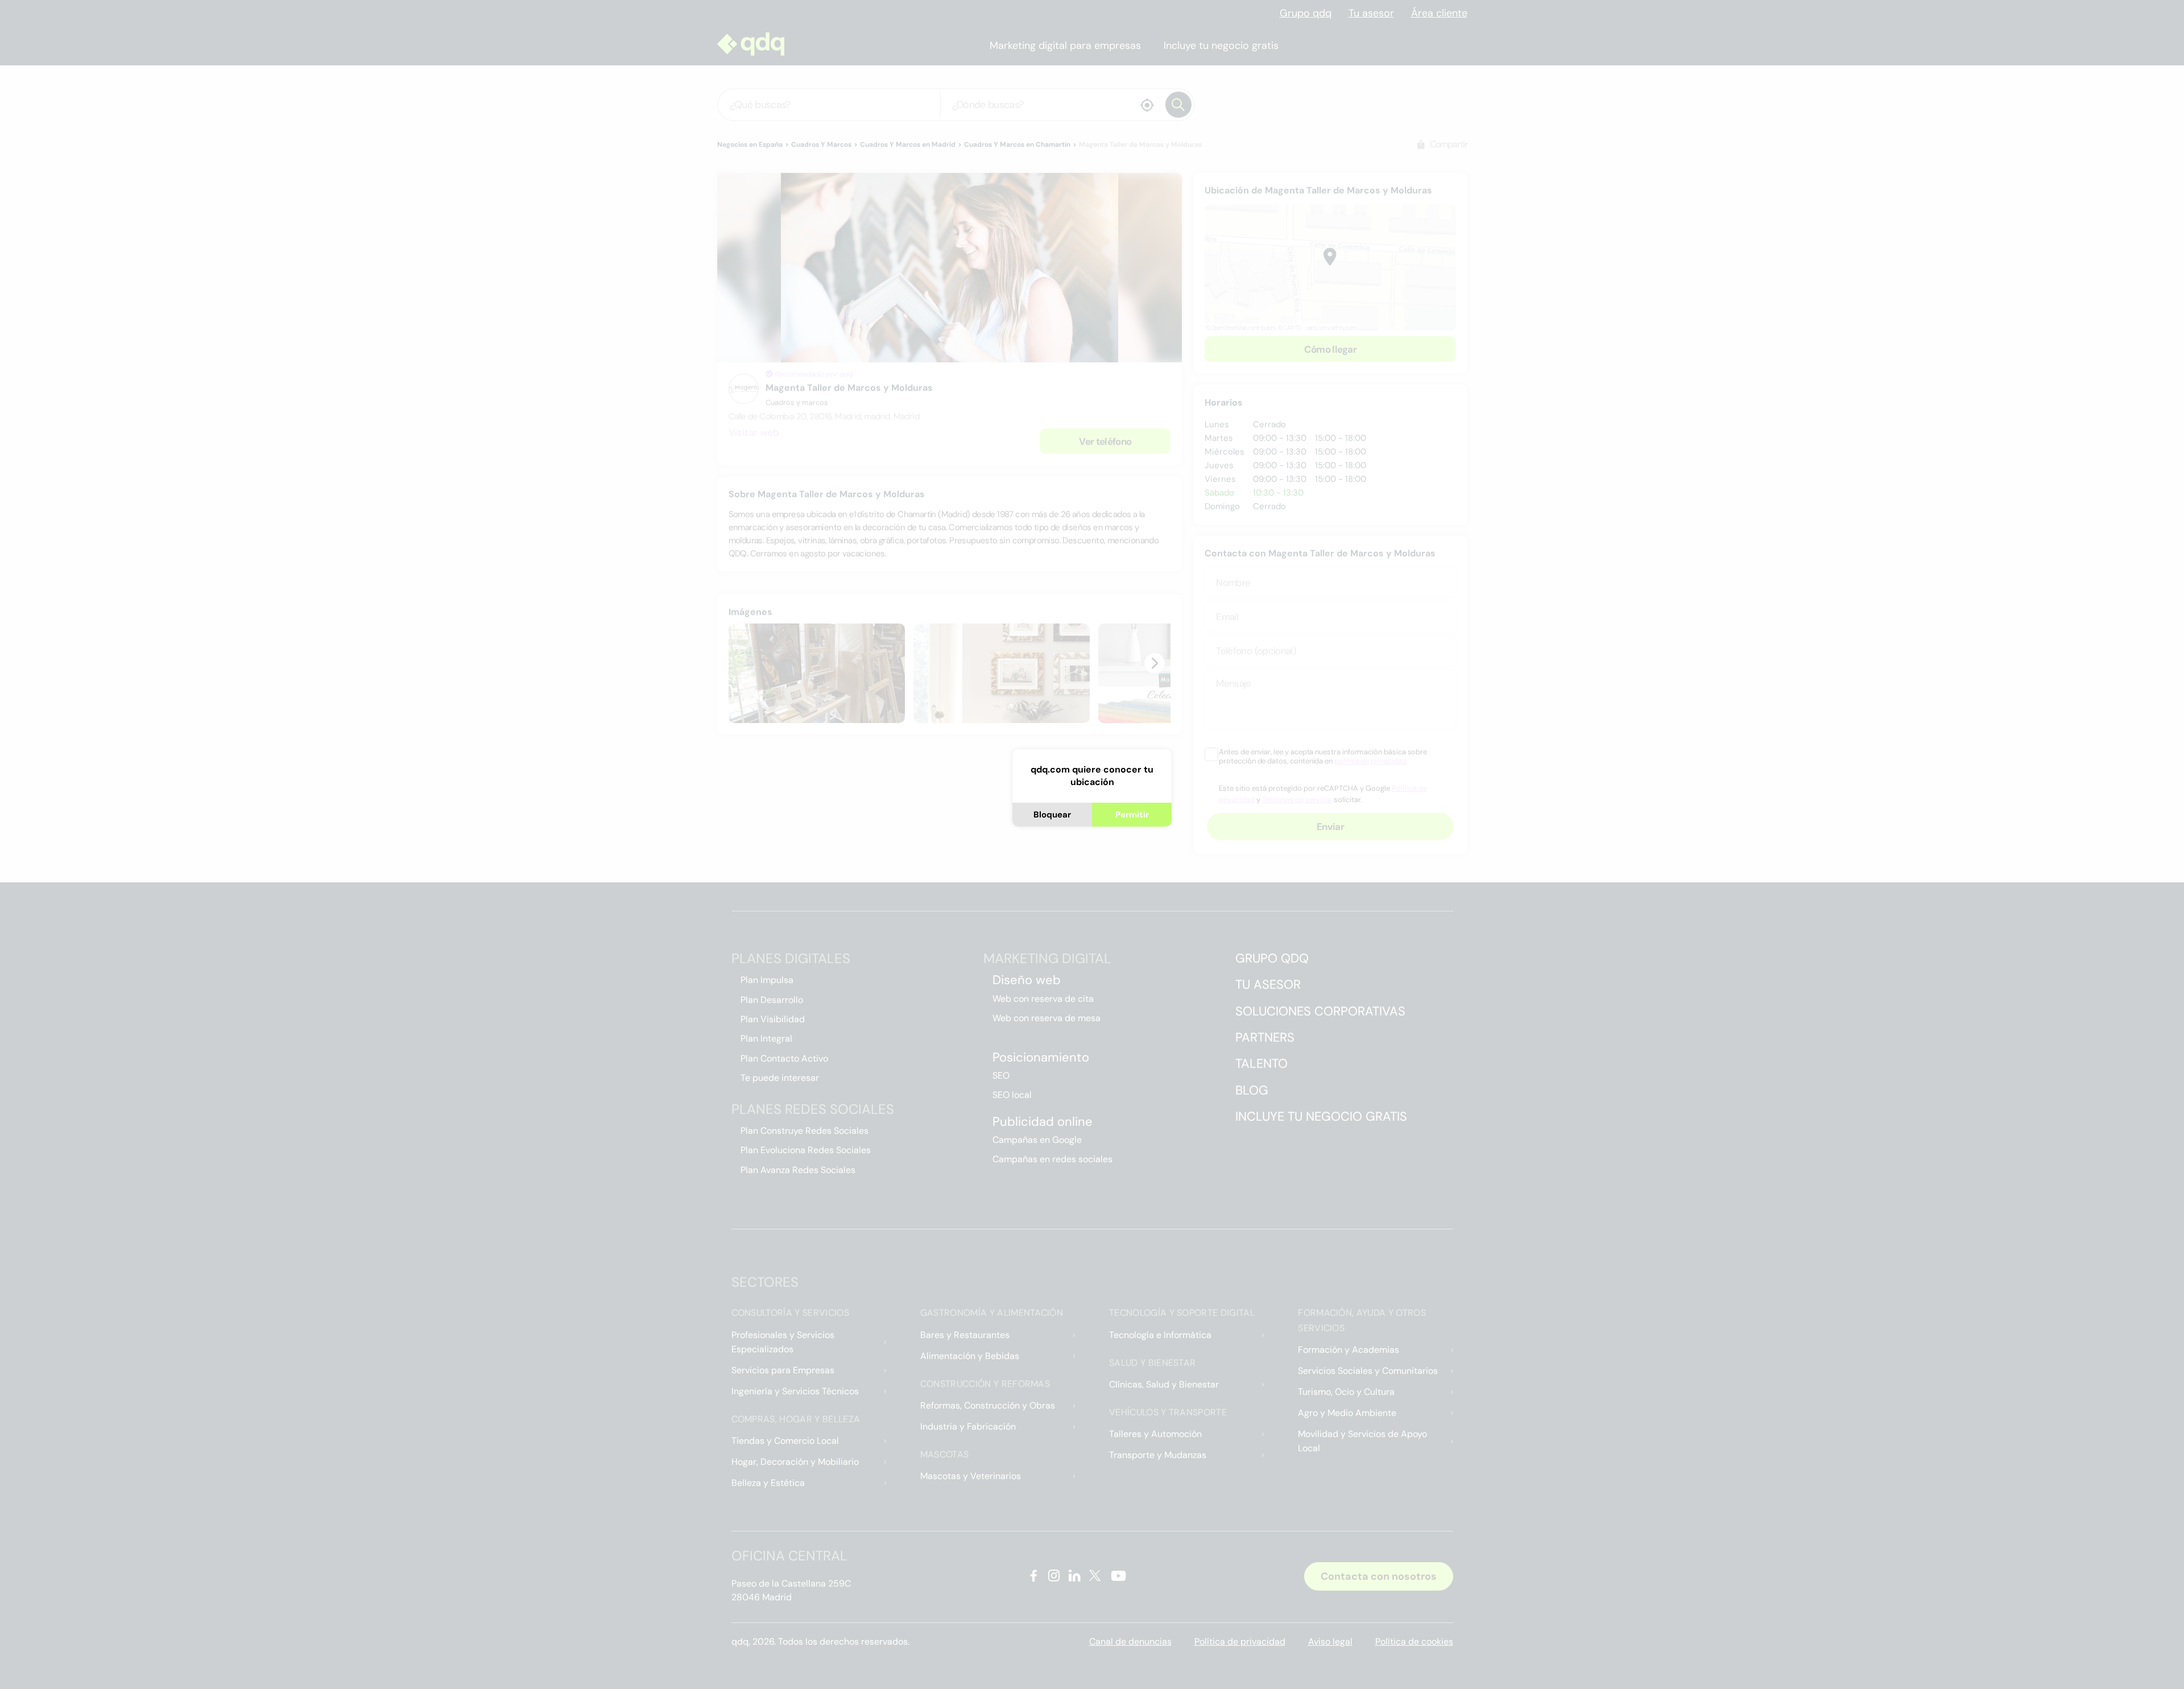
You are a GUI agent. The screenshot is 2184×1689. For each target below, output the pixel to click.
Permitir (1132, 815)
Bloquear (1052, 815)
